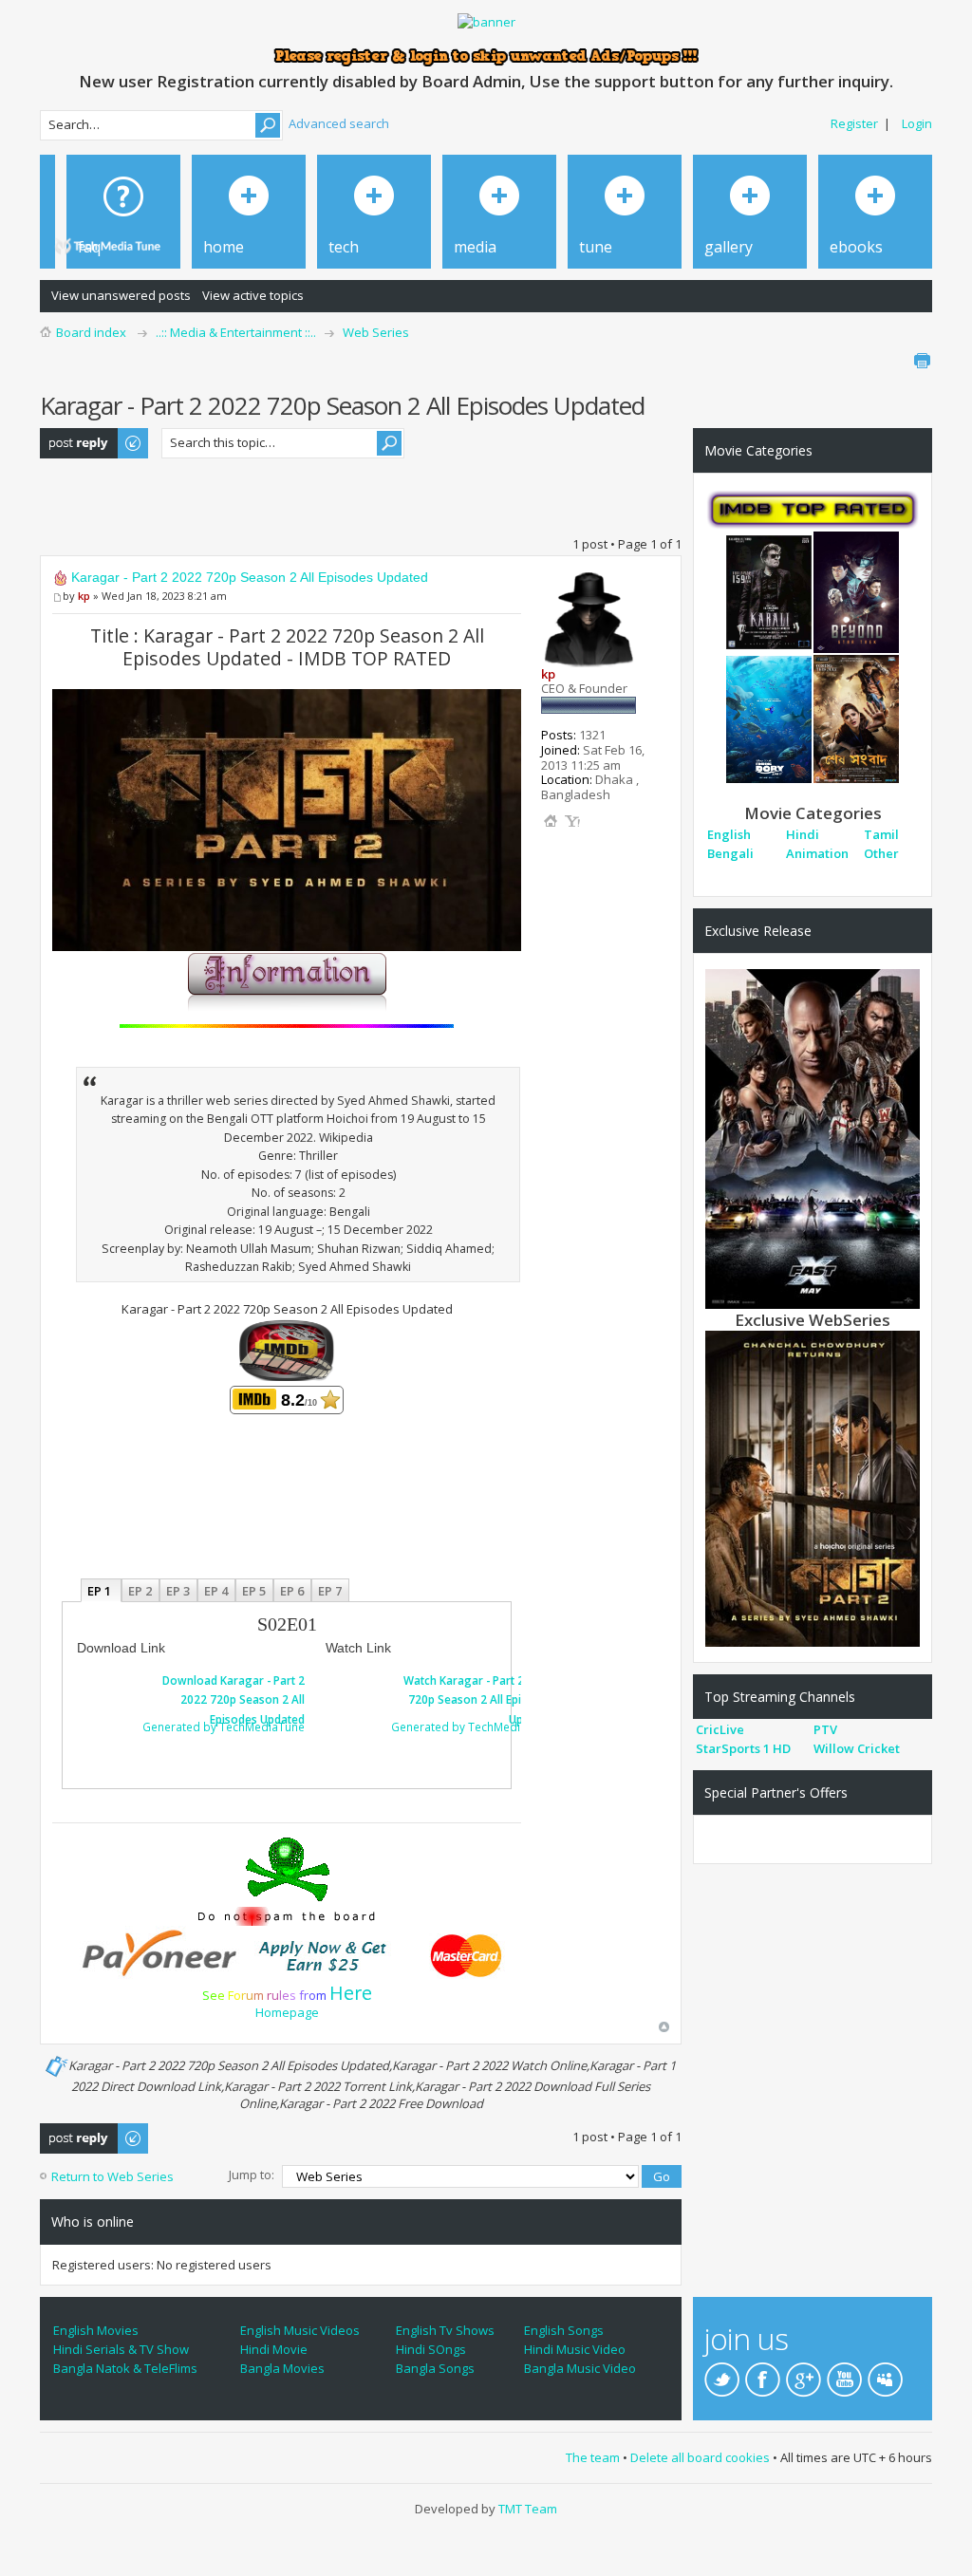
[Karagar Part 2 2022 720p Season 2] (813, 1487)
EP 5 (254, 1590)
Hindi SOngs (431, 2349)
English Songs (564, 2330)
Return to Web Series (112, 2176)
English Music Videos (300, 2330)
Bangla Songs (435, 2368)
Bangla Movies (282, 2368)
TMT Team (528, 2509)
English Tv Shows (445, 2330)
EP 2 (140, 1590)
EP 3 (178, 1590)
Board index (91, 332)
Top (664, 2027)
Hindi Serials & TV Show (121, 2349)
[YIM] (572, 821)
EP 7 (330, 1590)
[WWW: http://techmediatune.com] (551, 821)
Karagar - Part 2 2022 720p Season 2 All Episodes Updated (250, 577)
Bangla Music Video (580, 2368)
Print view (922, 361)
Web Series (376, 332)
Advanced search (339, 123)
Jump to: (252, 2175)
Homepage (287, 2012)
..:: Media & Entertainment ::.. (236, 332)
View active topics (253, 295)
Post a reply (74, 437)
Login (917, 123)
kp (84, 596)
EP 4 (216, 1590)
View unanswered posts (121, 295)
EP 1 (101, 1590)
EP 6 (292, 1590)
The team (593, 2457)
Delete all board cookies (700, 2457)
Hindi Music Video (575, 2349)
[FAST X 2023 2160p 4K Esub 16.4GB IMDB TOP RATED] (813, 1138)
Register (854, 123)
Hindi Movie (274, 2349)
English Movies (96, 2330)
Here (351, 1993)
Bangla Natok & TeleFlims (125, 2368)
